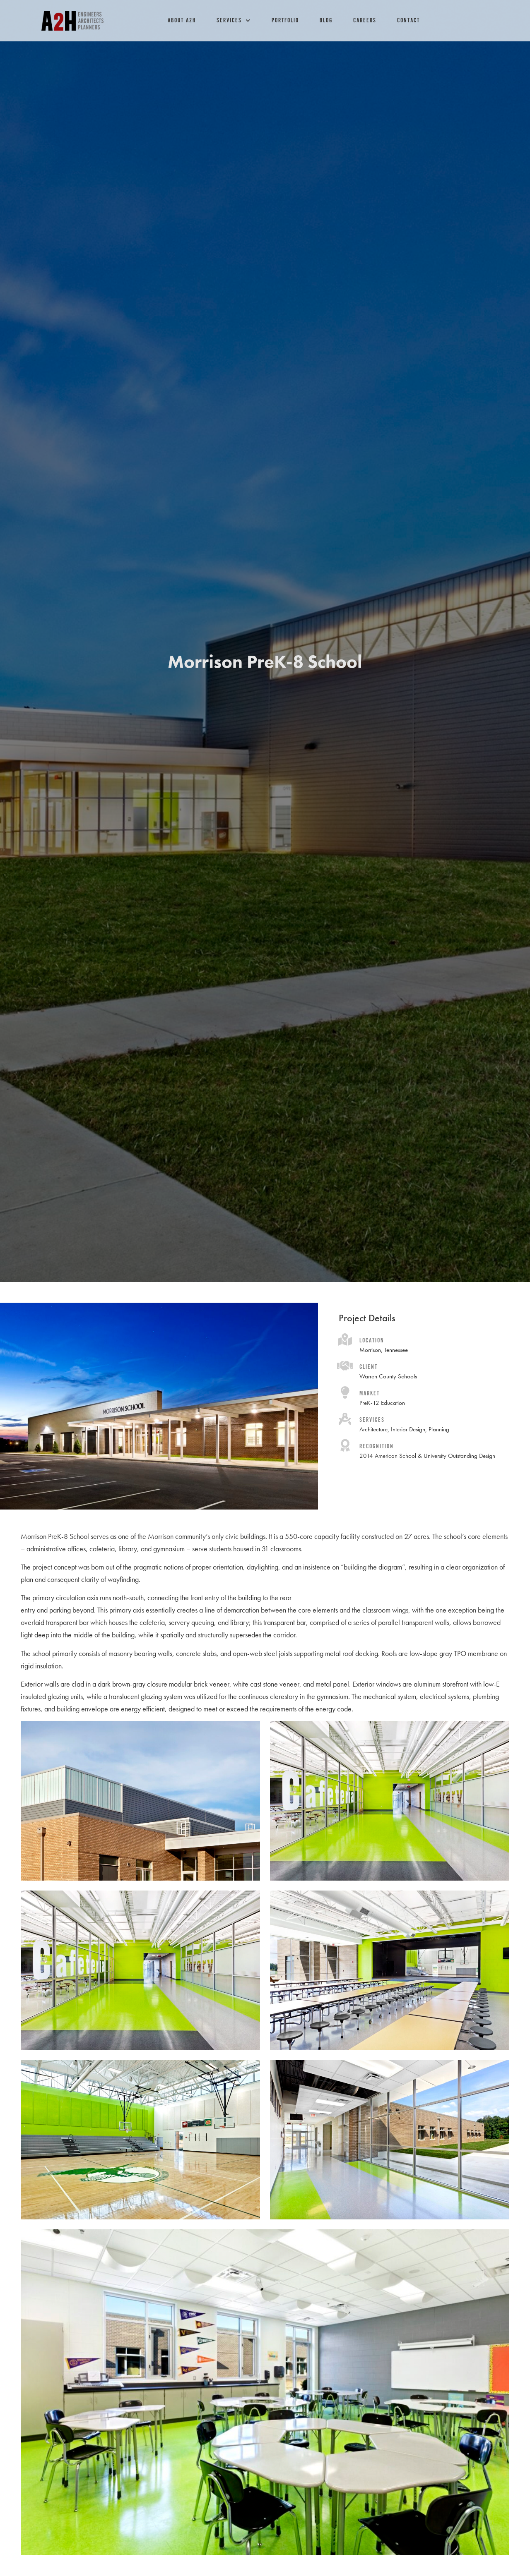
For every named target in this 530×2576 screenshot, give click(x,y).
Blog (326, 20)
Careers (365, 20)
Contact (408, 20)
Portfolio (285, 20)
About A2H (182, 20)
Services (229, 20)
